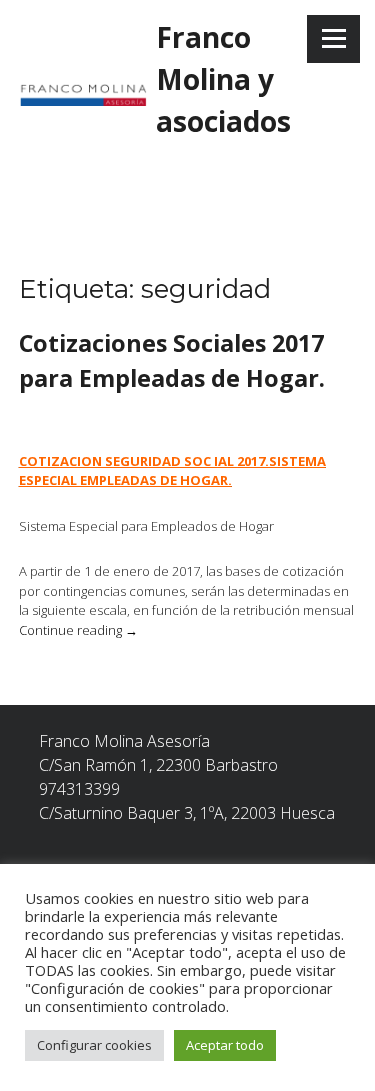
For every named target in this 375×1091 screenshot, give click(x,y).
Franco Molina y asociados (223, 79)
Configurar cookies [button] (94, 1045)
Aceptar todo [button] (225, 1045)
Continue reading (78, 630)
